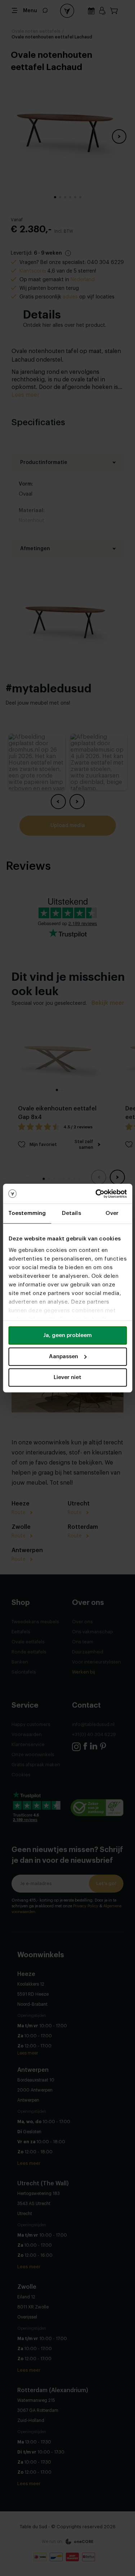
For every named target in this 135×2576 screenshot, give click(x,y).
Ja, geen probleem (67, 1335)
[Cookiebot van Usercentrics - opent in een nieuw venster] (96, 1194)
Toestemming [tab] (27, 1213)
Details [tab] (71, 1213)
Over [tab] (112, 1213)
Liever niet (67, 1377)
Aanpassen (64, 1357)
